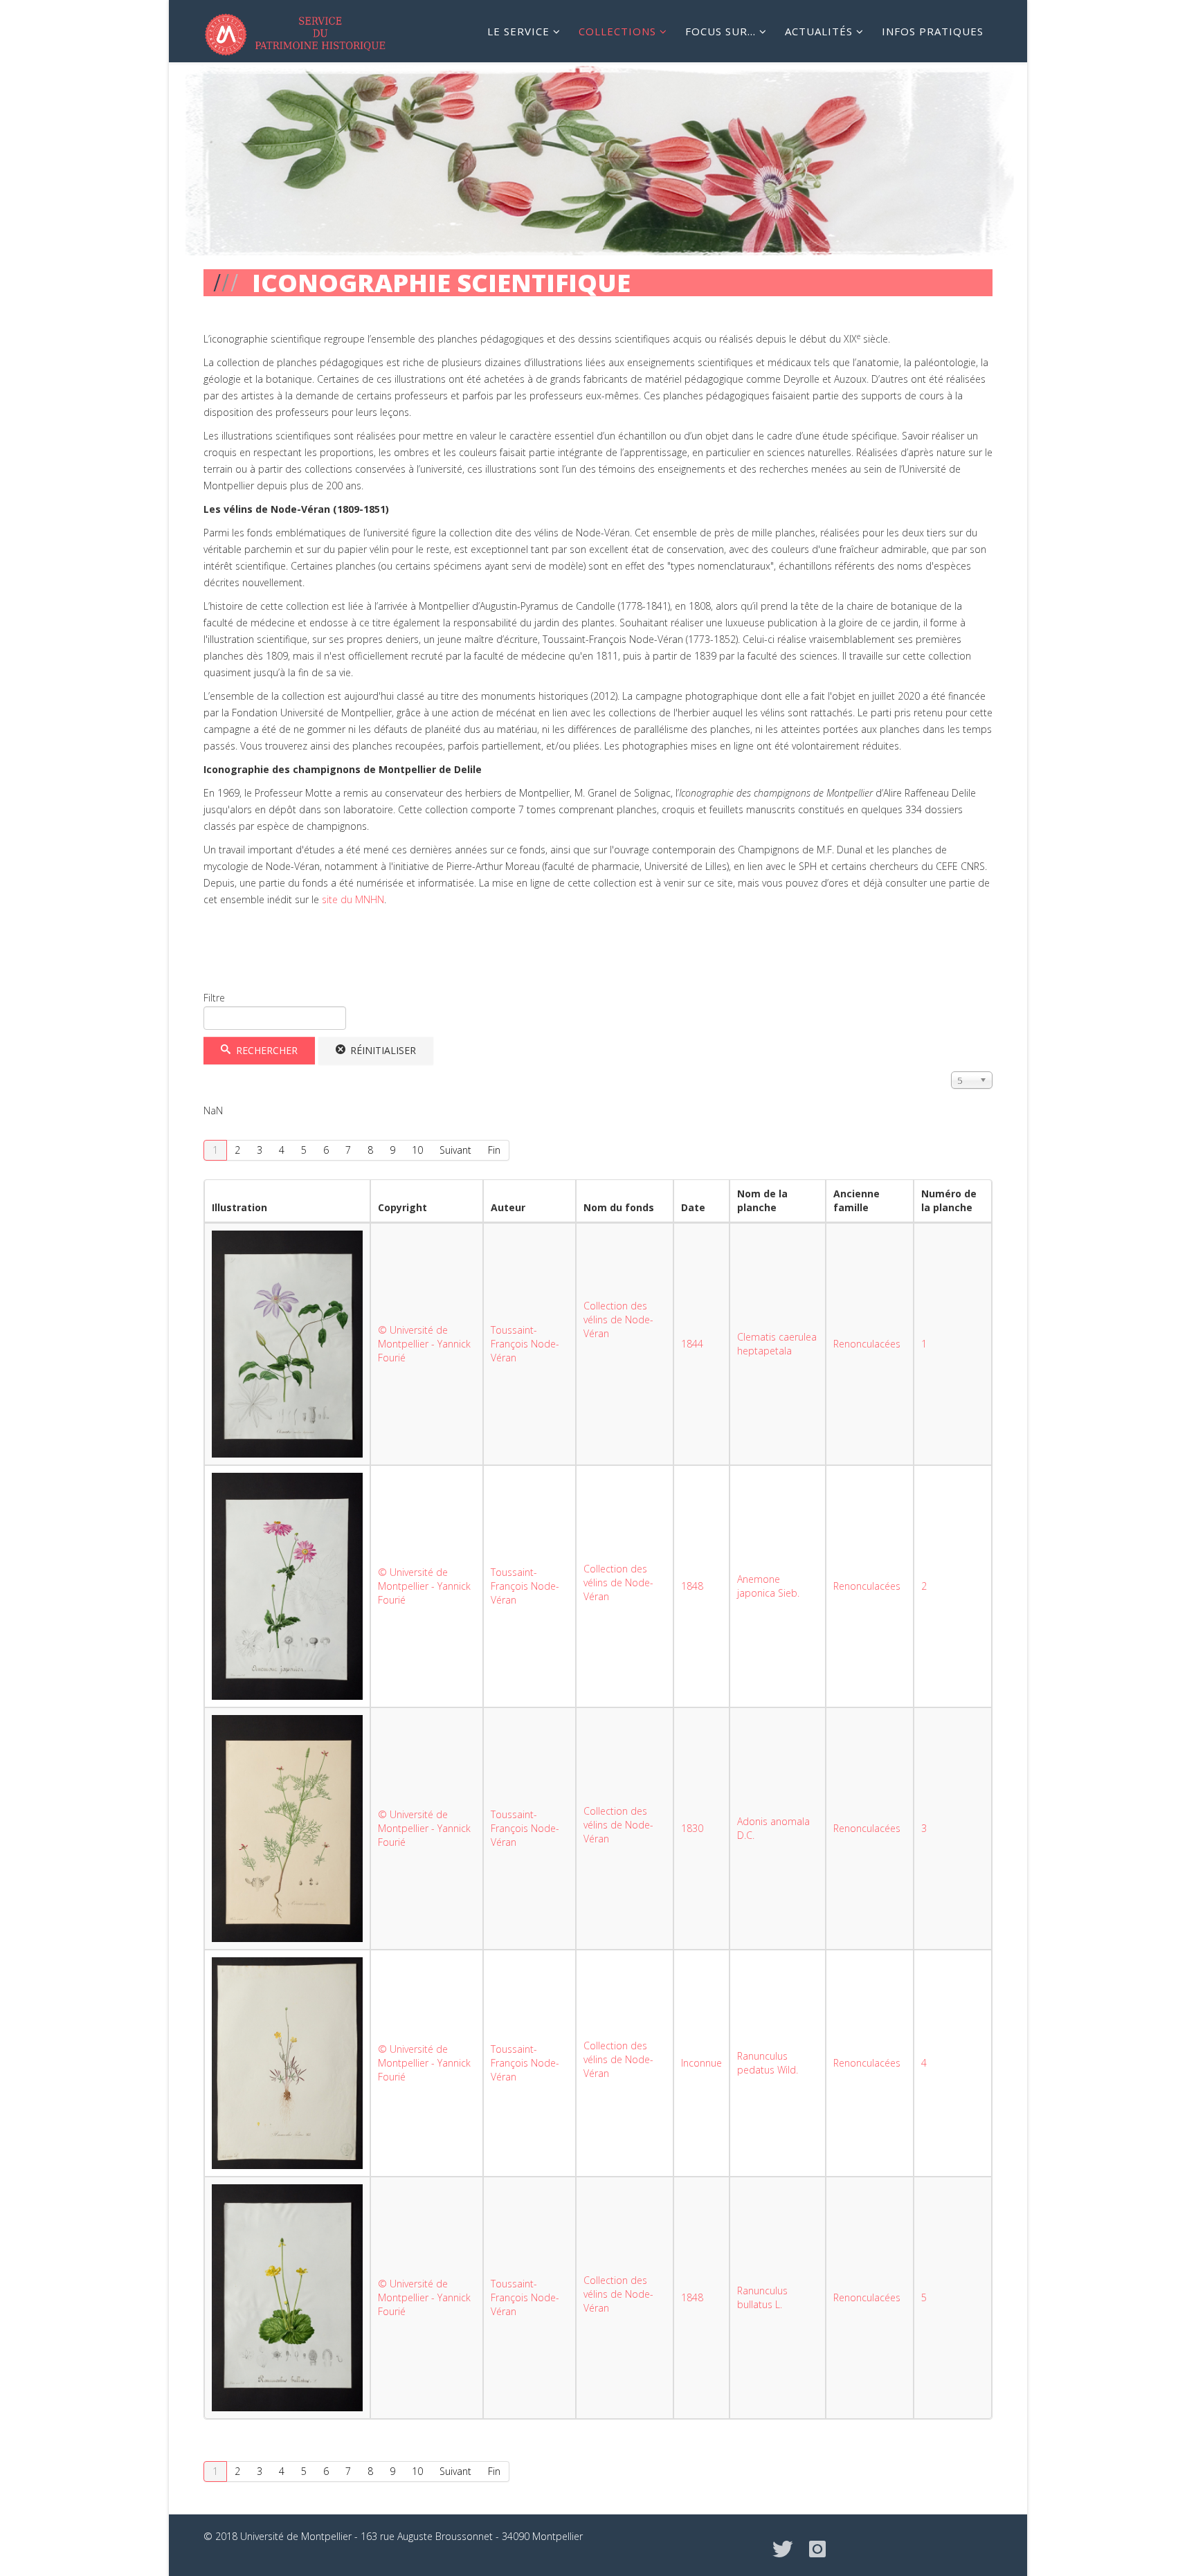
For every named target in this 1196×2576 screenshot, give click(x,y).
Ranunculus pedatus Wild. (768, 2063)
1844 (692, 1344)
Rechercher (265, 1050)
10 (417, 1150)
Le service (518, 31)
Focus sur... (721, 31)
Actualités (819, 31)
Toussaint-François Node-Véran (525, 1344)
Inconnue (701, 2063)
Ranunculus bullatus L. (762, 2297)
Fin (494, 1150)
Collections (617, 31)
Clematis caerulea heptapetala (777, 1344)
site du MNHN (352, 899)
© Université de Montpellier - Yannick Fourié (424, 1344)
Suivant (455, 1150)
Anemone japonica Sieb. (768, 1586)
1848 (692, 1586)
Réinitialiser (382, 1050)
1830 (692, 1828)
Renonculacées (867, 1344)
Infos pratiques (933, 31)
